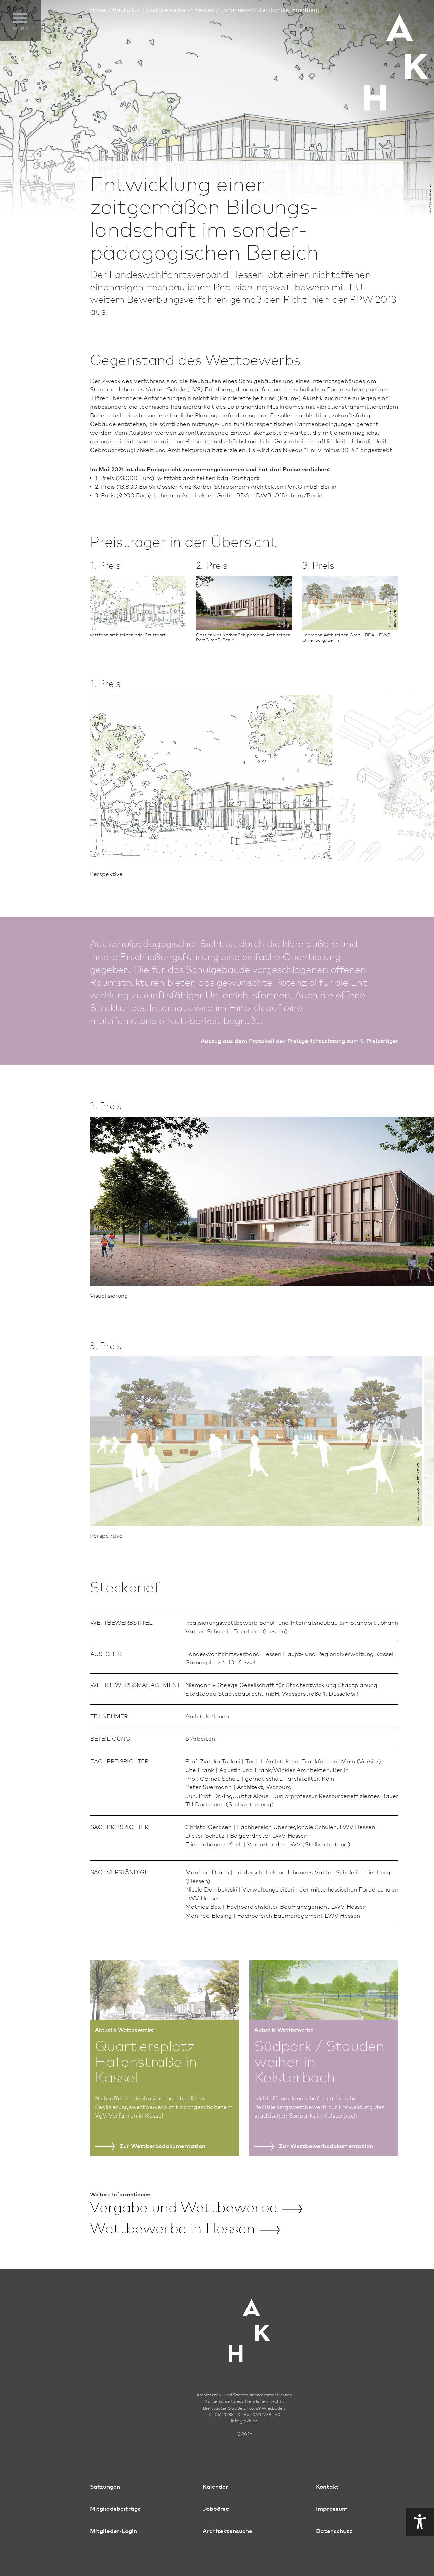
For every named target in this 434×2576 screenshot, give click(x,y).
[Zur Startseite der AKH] (244, 2329)
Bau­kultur (126, 9)
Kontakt (327, 2486)
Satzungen (105, 2486)
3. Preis (15, 104)
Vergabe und (184, 2206)
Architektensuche (228, 2530)
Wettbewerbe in (172, 2227)
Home (98, 9)
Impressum (332, 2508)
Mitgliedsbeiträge (115, 2508)
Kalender (215, 2486)
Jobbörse (216, 2508)
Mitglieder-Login (113, 2530)
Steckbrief (20, 116)
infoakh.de (244, 2421)
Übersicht (19, 68)
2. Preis (15, 92)
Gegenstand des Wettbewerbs (28, 52)
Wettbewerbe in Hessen (180, 9)
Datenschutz (334, 2530)
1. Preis (15, 80)
